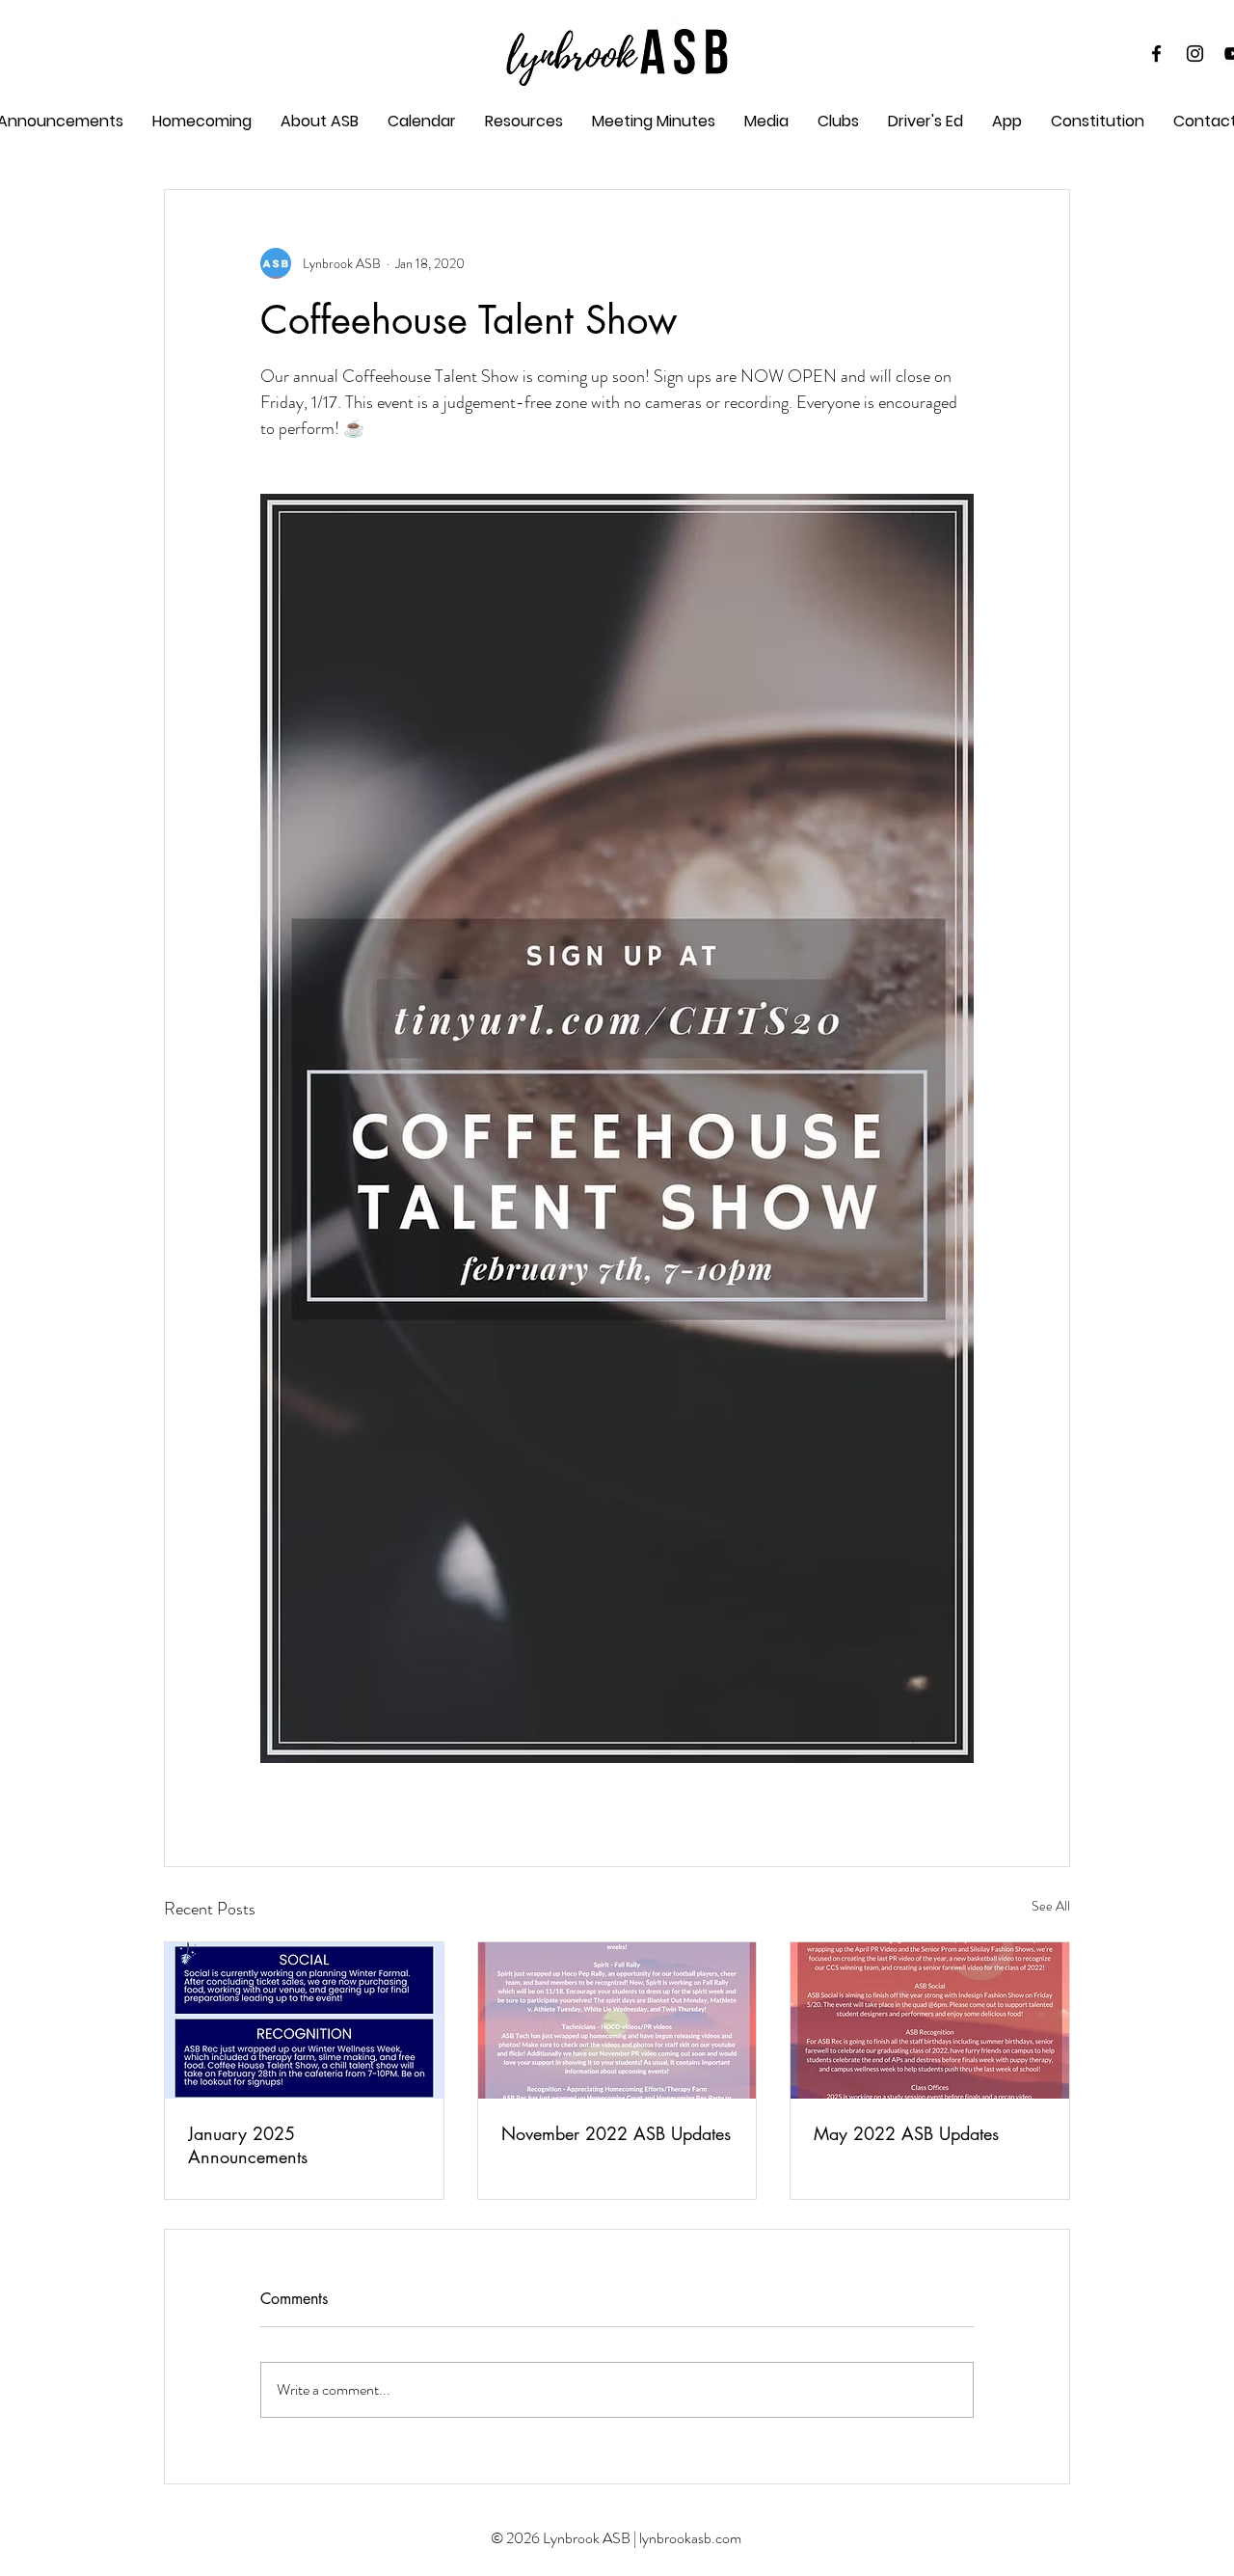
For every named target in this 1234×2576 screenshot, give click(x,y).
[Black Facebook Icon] (1156, 54)
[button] (654, 122)
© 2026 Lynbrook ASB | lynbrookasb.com (616, 2538)
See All (1051, 1906)
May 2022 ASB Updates (906, 2133)
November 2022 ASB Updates (616, 2133)
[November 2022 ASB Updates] (617, 2020)
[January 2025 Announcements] (304, 2020)
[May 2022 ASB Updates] (930, 2020)
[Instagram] (1195, 54)
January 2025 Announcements (248, 2145)
